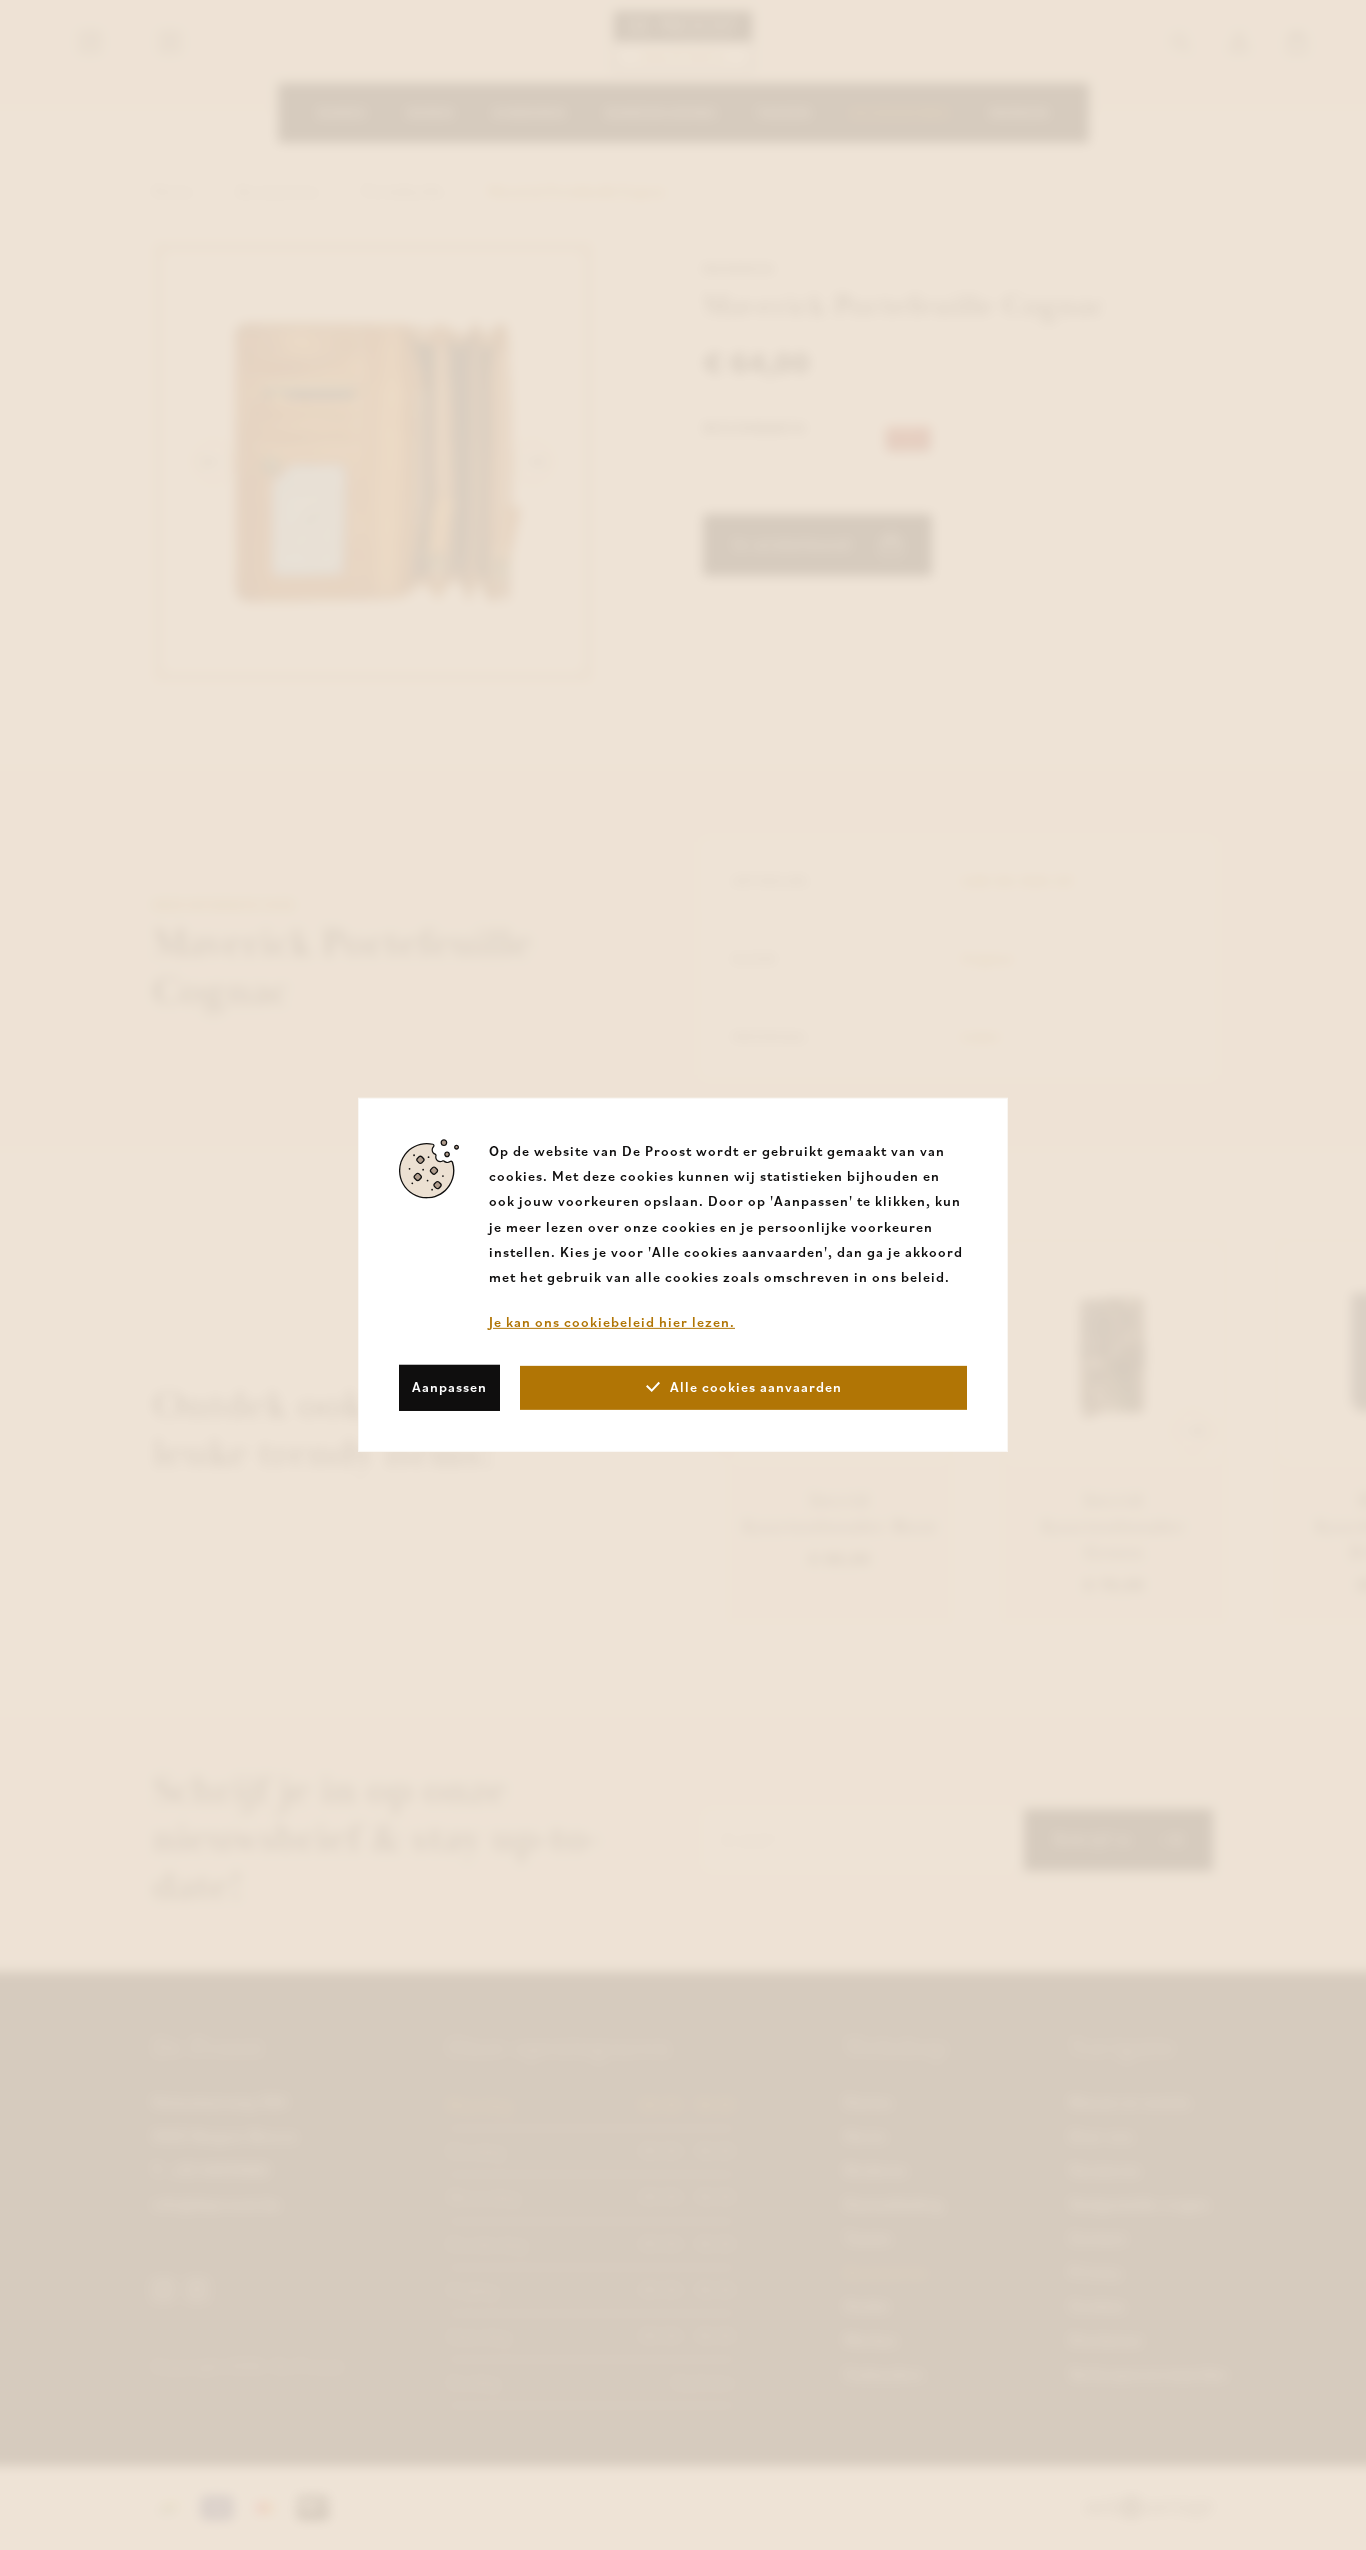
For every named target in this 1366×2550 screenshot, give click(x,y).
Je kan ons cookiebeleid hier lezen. (612, 1322)
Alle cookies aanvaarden (756, 1387)
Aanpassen (449, 1387)
